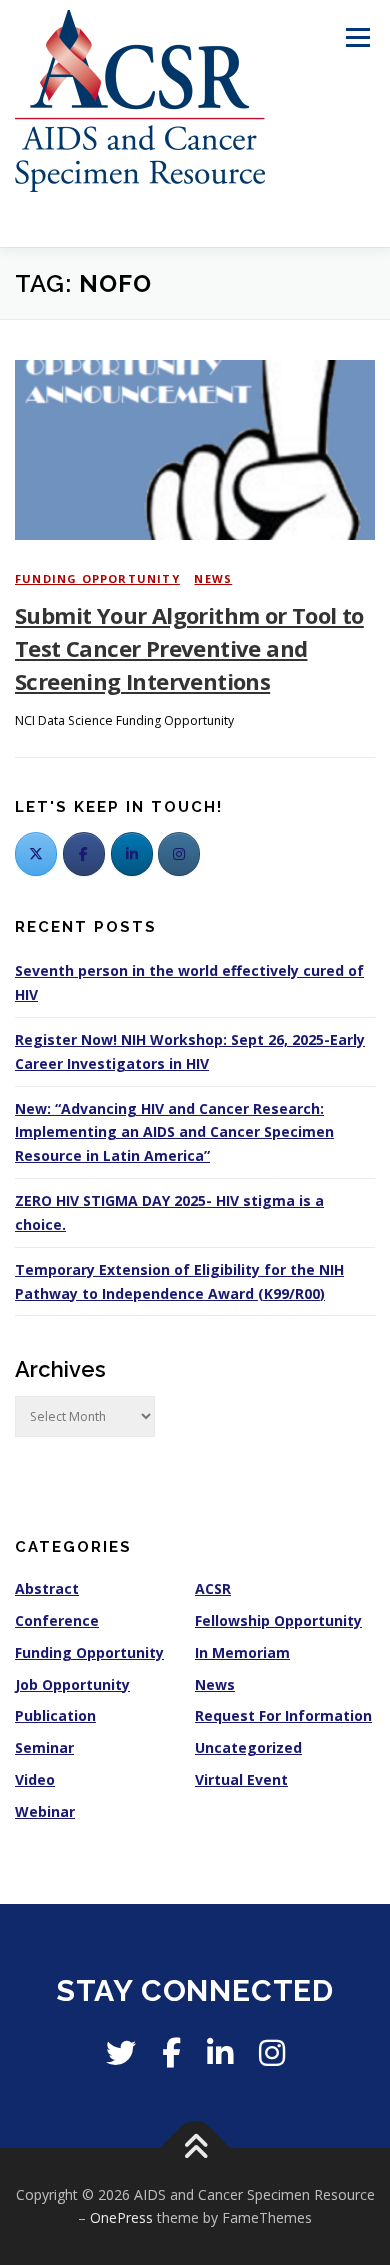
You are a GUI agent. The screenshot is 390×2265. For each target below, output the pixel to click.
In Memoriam (242, 1652)
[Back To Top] (195, 2147)
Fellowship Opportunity (278, 1620)
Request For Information (283, 1715)
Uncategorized (248, 1747)
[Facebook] (84, 854)
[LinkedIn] (132, 854)
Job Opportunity (72, 1684)
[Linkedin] (220, 2052)
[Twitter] (36, 854)
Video (35, 1779)
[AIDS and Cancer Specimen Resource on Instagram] (179, 854)
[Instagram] (272, 2052)
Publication (55, 1715)
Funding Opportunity (97, 578)
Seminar (44, 1747)
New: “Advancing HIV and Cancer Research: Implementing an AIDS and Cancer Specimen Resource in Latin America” (174, 1132)
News (213, 578)
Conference (57, 1620)
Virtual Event (241, 1779)
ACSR (213, 1588)
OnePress (121, 2217)
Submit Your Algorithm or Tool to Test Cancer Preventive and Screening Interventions (189, 648)
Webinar (45, 1811)
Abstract (47, 1588)
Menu (356, 37)
